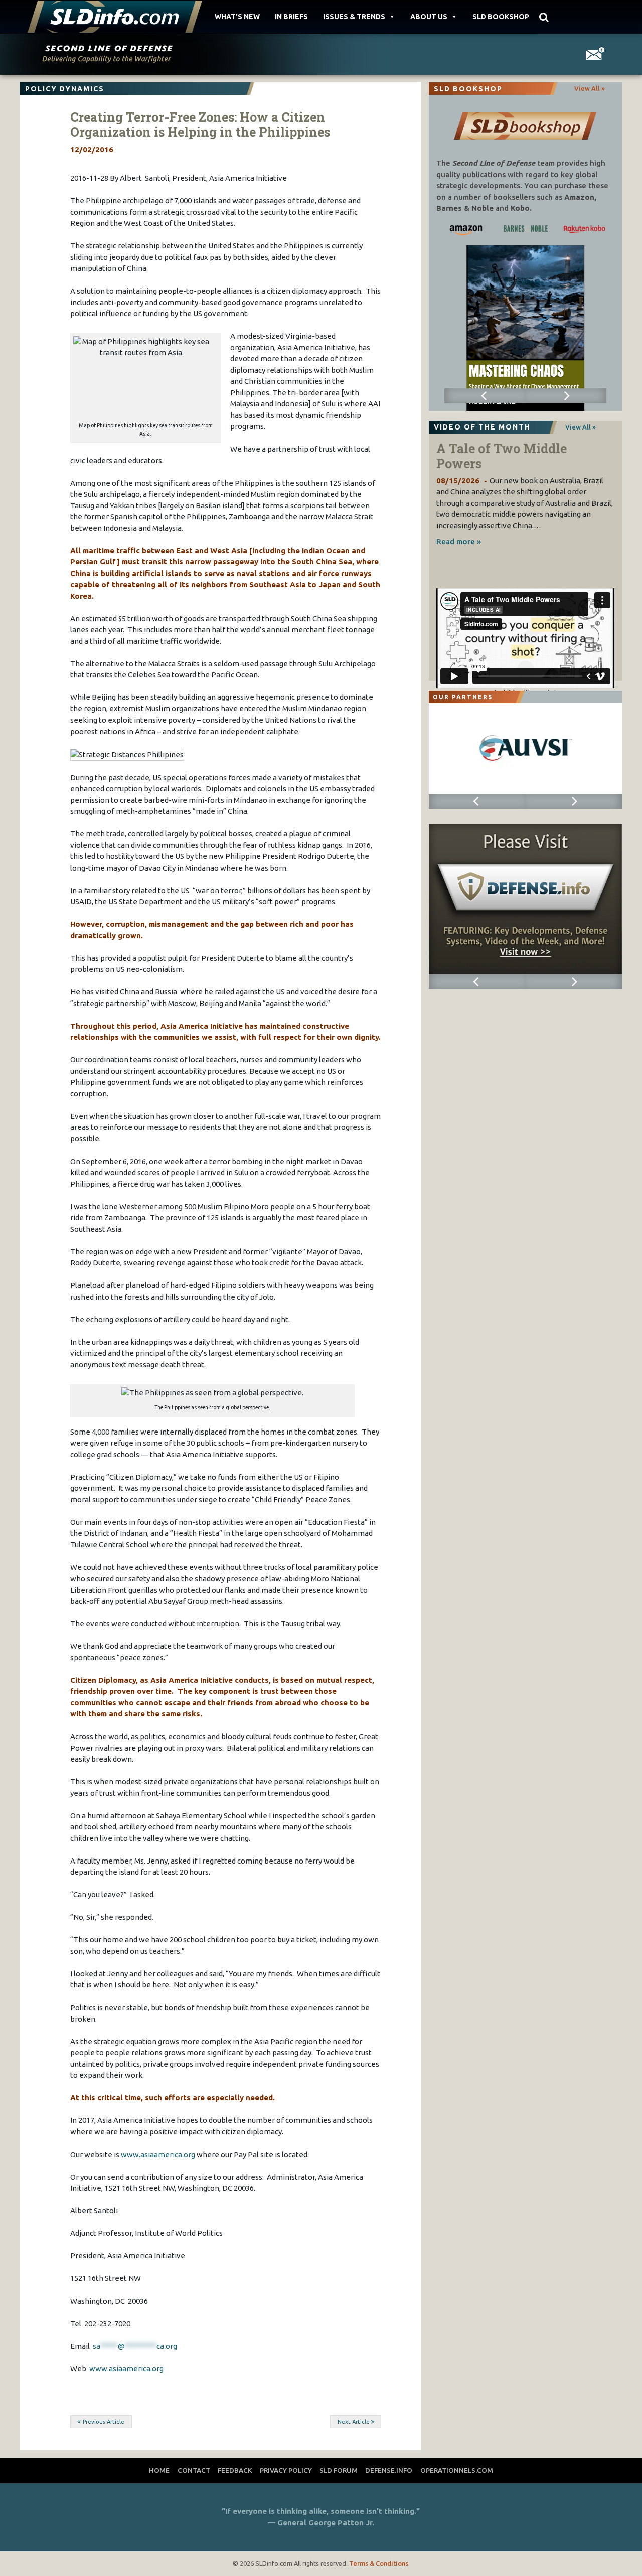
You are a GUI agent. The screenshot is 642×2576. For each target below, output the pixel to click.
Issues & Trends (354, 17)
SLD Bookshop (501, 17)
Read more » (459, 542)
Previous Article (104, 2422)
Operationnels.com (457, 2470)
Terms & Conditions (379, 2563)
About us (429, 17)
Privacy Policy (286, 2470)
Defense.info (389, 2470)
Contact (194, 2470)
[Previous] (485, 396)
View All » (590, 88)
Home (159, 2470)
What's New (237, 17)
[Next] (566, 396)
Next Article (354, 2422)
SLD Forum (339, 2470)
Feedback (235, 2470)
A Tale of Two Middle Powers (502, 456)
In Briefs (291, 17)
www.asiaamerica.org (158, 2154)
